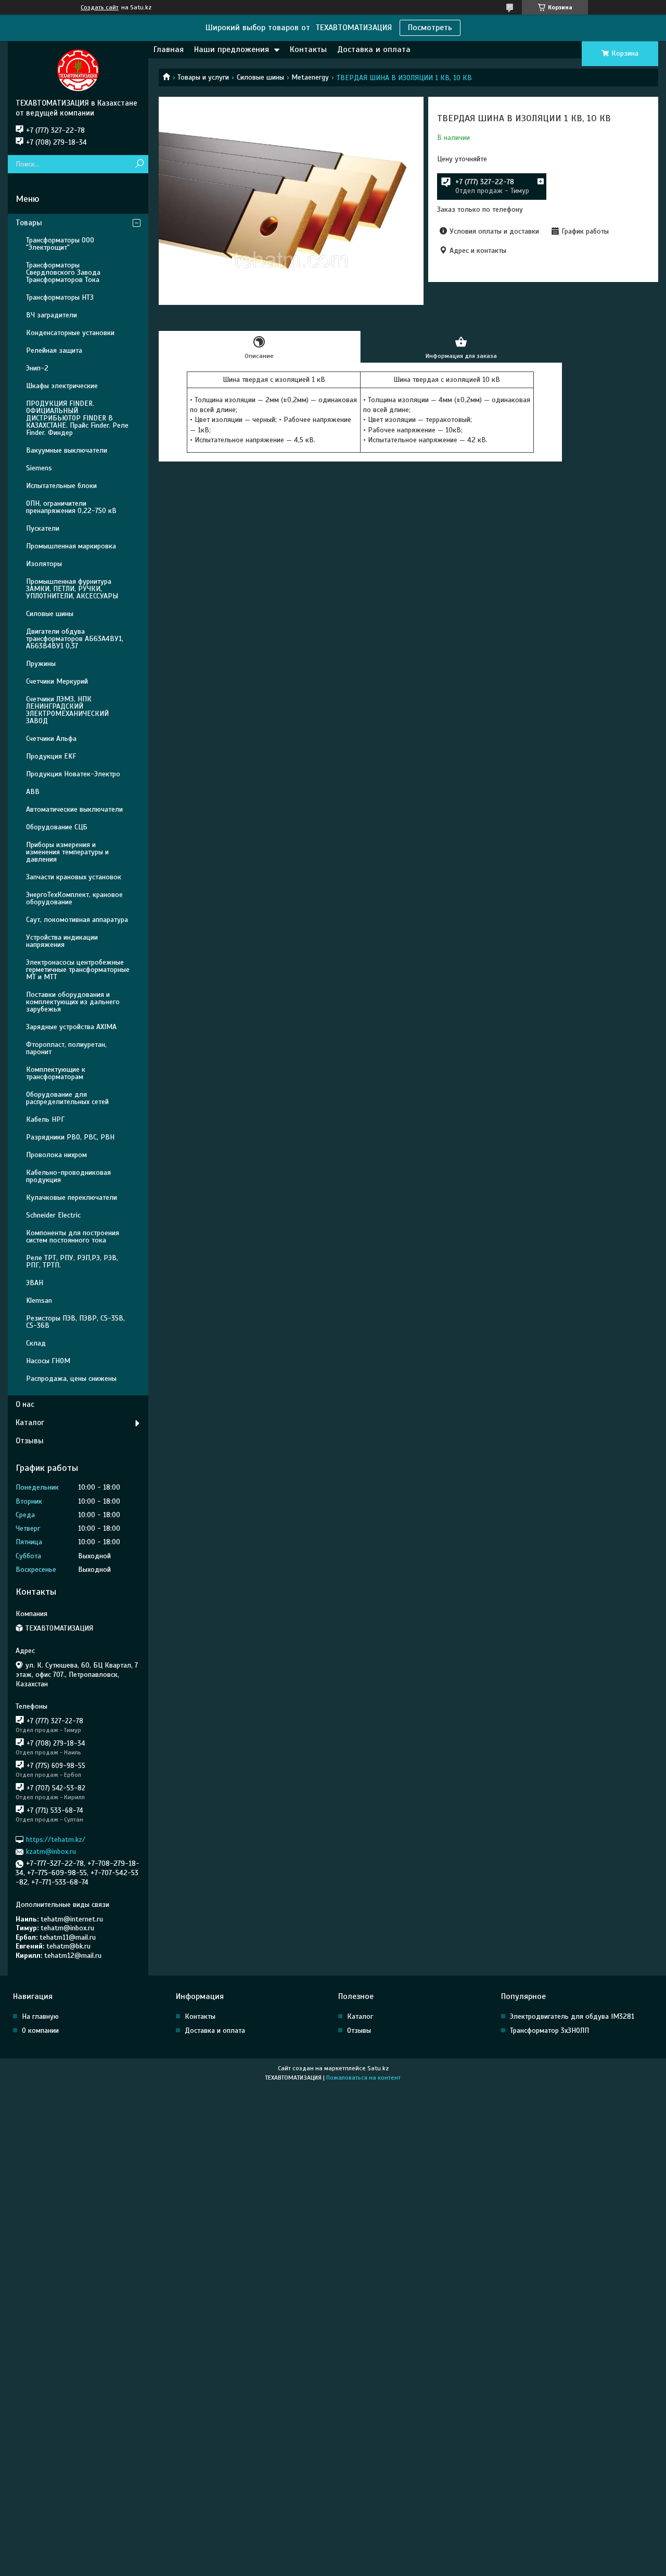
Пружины (41, 664)
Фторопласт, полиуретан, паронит (66, 1048)
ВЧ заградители (52, 315)
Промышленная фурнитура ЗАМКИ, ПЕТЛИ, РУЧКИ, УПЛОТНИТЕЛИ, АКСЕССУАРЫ (72, 589)
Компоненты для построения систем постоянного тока (73, 1236)
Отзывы (30, 1441)
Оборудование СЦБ (57, 827)
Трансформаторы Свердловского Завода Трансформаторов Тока (63, 272)
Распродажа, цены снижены (71, 1379)
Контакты (308, 49)
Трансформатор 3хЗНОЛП (549, 2030)
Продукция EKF (51, 756)
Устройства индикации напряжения (62, 941)
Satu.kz (378, 2068)
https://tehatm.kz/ (56, 1840)
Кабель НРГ (45, 1119)
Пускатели (43, 528)
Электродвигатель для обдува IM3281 (572, 2016)
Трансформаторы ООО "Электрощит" (60, 244)
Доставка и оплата (374, 49)
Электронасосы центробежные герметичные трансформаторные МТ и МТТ (78, 970)
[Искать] (139, 164)
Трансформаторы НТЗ (60, 297)
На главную (40, 2016)
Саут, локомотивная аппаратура (77, 920)
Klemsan (39, 1300)
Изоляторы (44, 564)
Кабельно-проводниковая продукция (68, 1176)
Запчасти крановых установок (74, 877)
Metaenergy (310, 77)
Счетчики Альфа (51, 739)
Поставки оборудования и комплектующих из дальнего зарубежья (73, 1002)
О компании (40, 2030)
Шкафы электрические (62, 386)
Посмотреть (430, 28)
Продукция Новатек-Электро (73, 774)
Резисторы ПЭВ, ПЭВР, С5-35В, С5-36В (75, 1322)
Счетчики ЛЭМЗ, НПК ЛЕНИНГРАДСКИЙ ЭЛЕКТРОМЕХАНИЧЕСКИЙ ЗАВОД (67, 710)
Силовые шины (260, 77)
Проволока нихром (56, 1155)
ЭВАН (35, 1283)
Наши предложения (232, 49)
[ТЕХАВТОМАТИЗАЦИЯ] (78, 70)
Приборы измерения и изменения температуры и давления (67, 852)
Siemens (39, 468)
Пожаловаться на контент (363, 2078)
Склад (36, 1343)
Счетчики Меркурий (57, 681)
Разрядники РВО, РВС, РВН (70, 1137)
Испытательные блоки (61, 486)
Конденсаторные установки (70, 333)
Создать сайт (100, 7)
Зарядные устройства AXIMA (71, 1027)
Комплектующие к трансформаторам (56, 1073)
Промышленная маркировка (71, 546)
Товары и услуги (203, 77)
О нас (25, 1404)
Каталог (30, 1422)
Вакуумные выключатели (67, 450)
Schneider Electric (53, 1215)
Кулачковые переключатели (72, 1197)
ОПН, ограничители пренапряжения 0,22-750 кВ (71, 507)
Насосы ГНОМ (48, 1361)
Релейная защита (54, 350)
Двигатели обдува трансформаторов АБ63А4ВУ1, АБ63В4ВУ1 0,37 (75, 639)
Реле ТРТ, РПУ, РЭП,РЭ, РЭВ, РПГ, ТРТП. (72, 1261)
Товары (29, 223)
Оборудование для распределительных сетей (67, 1098)
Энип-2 (37, 368)
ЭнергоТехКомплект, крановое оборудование (74, 898)
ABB (33, 792)
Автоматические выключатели (74, 809)
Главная (169, 49)
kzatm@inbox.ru (51, 1851)
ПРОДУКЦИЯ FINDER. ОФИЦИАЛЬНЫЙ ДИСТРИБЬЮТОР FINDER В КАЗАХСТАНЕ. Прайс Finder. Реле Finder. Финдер (77, 418)
